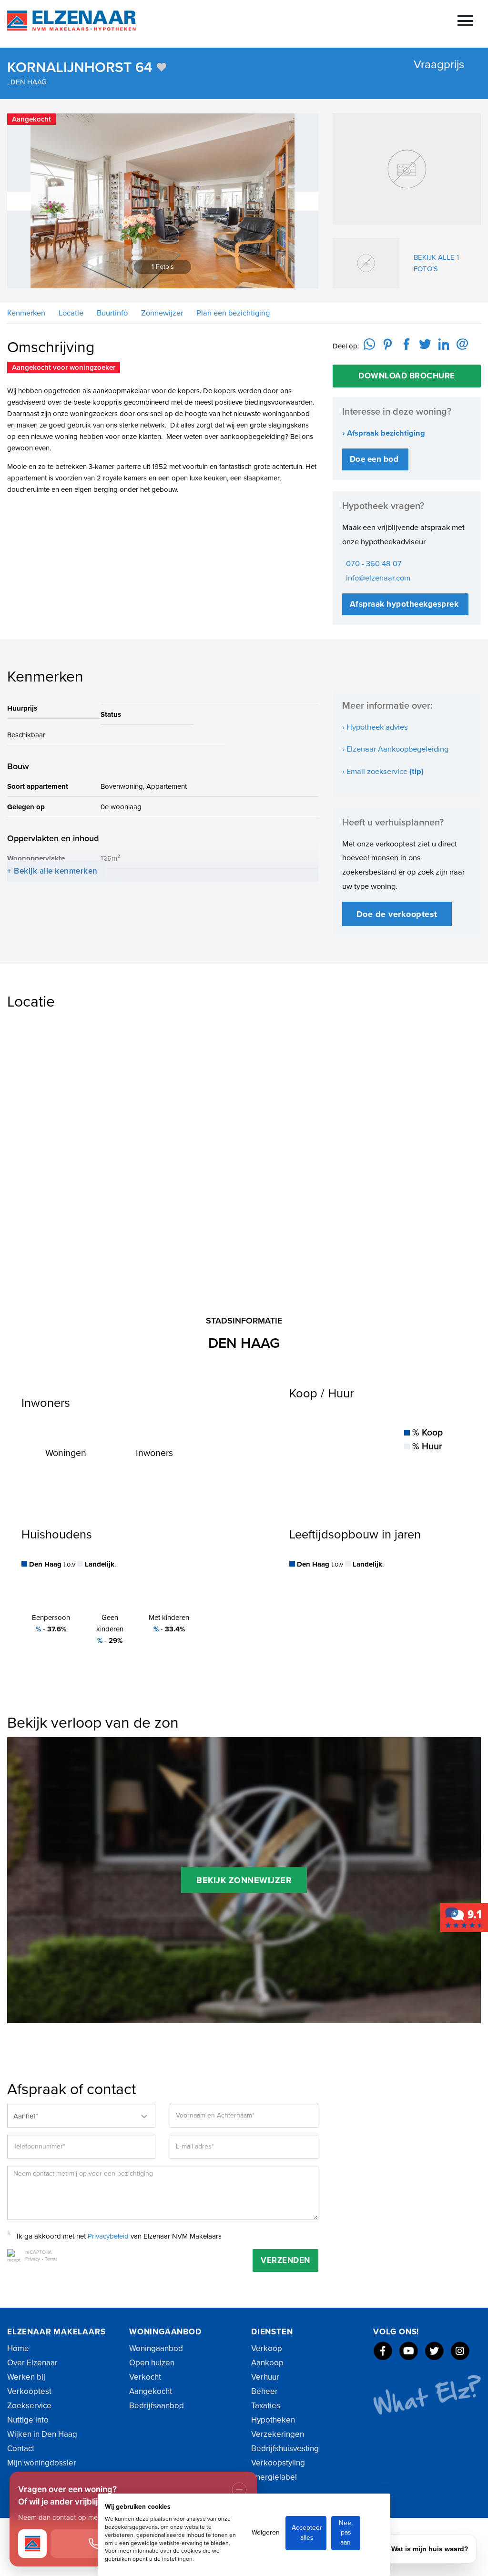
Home (18, 2348)
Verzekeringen (278, 2434)
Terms (51, 2259)
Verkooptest (29, 2391)
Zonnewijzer (161, 313)
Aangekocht (151, 2391)
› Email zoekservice (383, 772)
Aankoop (267, 2363)
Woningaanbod (156, 2348)
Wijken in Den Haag (42, 2434)
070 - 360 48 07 (374, 564)
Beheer (264, 2391)
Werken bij (26, 2377)
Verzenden (285, 2260)
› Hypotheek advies (375, 727)
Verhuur (265, 2377)
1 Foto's (171, 266)
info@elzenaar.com (378, 578)
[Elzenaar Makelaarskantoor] (464, 1917)
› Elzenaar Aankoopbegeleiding (395, 749)
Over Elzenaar (32, 2363)
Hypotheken (273, 2420)
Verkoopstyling (278, 2463)
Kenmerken (26, 313)
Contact (21, 2449)
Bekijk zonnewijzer (244, 1880)
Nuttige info (28, 2420)
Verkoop (267, 2348)
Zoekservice (29, 2406)
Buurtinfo (111, 313)
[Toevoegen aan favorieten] (161, 67)
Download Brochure (407, 376)
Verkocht (145, 2377)
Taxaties (266, 2406)
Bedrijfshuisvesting (285, 2449)
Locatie (70, 313)
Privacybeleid (108, 2236)
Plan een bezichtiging (232, 313)
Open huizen (152, 2363)
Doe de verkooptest (397, 914)
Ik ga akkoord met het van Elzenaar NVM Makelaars (119, 2236)
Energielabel (274, 2477)
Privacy (33, 2259)
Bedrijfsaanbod (157, 2406)
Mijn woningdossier (42, 2463)
